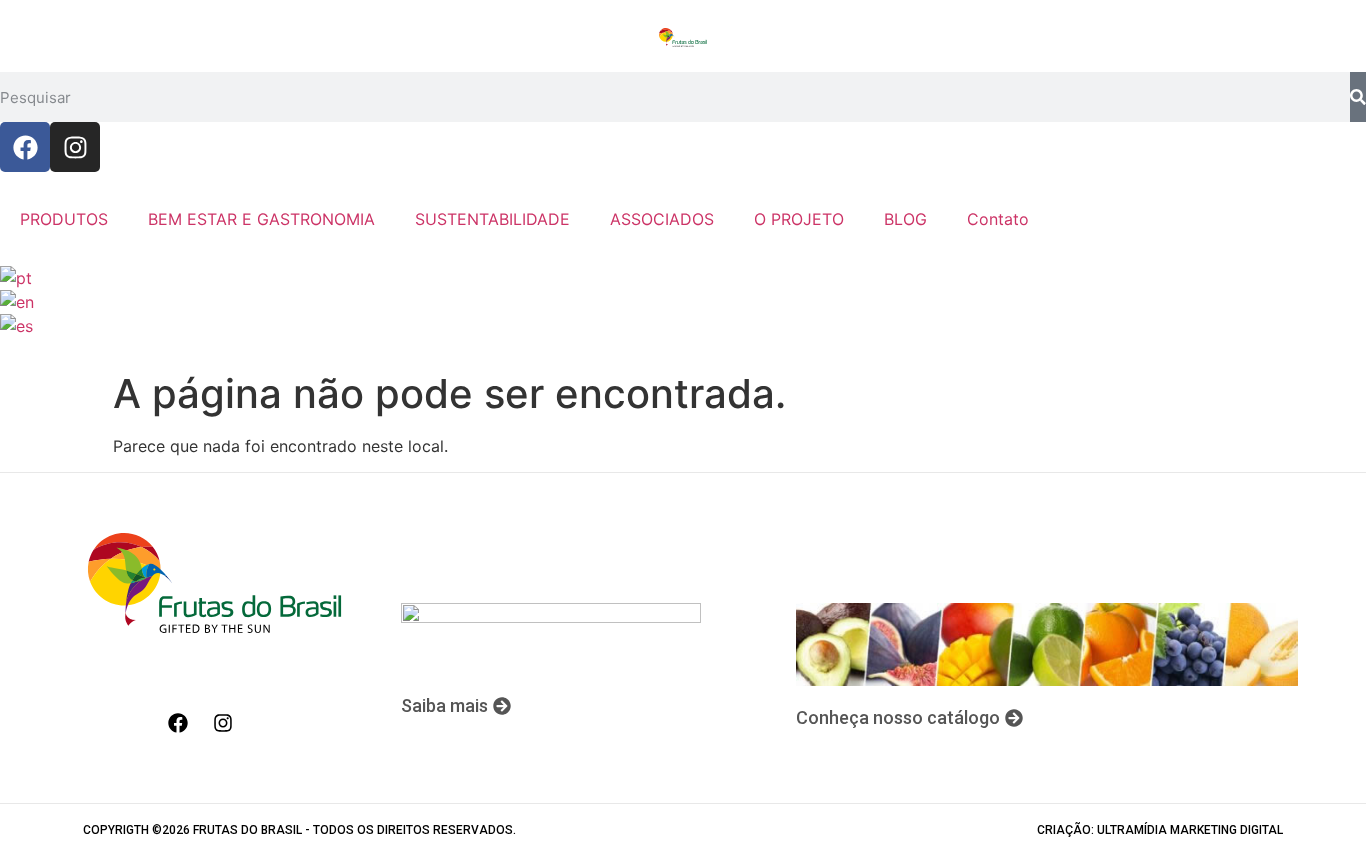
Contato (998, 219)
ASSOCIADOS (662, 219)
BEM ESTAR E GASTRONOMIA (261, 219)
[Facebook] (25, 147)
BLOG (905, 219)
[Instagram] (75, 147)
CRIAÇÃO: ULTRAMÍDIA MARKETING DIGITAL (1160, 830)
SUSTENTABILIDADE (492, 219)
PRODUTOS (64, 219)
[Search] (1358, 97)
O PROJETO (799, 219)
